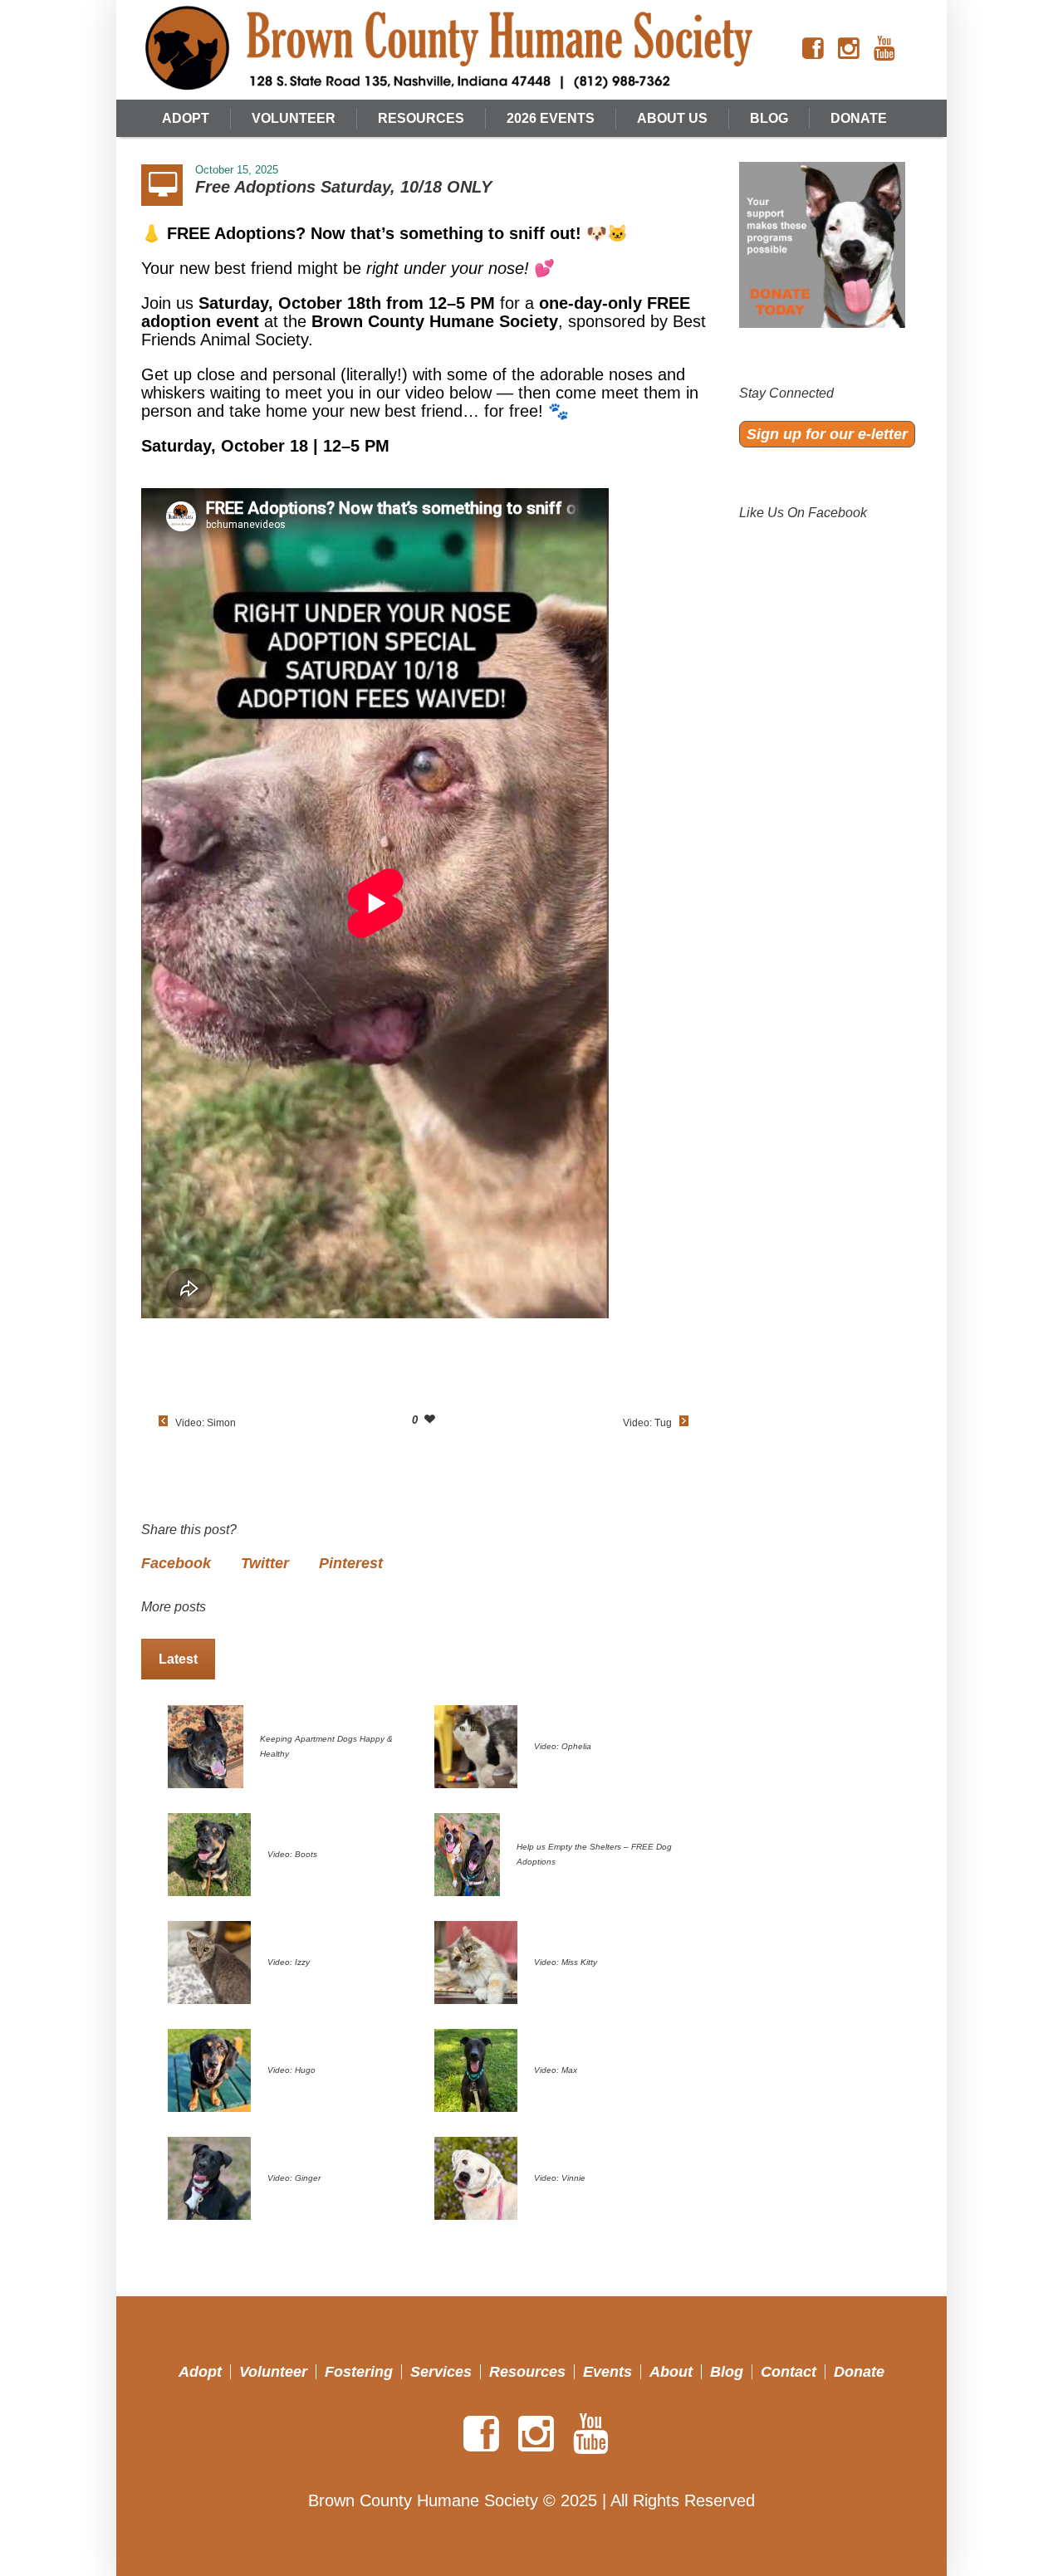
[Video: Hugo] (209, 2069)
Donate (859, 2372)
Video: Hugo (291, 2070)
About (671, 2372)
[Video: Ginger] (209, 2177)
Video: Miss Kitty (566, 1962)
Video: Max (556, 2070)
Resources (527, 2372)
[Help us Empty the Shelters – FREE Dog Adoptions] (467, 1853)
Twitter (265, 1563)
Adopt (200, 2372)
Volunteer (273, 2372)
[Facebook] (813, 49)
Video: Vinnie (560, 2178)
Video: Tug (647, 1423)
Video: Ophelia (563, 1746)
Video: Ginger (294, 2178)
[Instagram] (849, 49)
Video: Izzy (289, 1962)
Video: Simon (206, 1423)
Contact (789, 2372)
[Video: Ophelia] (476, 1745)
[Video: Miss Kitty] (476, 1961)
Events (607, 2372)
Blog (727, 2372)
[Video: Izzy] (209, 1961)
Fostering (359, 2372)
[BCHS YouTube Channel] (884, 49)
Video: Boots (292, 1854)
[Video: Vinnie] (476, 2177)
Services (441, 2372)
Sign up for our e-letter (827, 434)
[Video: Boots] (209, 1853)
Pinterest (351, 1563)
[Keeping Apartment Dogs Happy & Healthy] (206, 1745)
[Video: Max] (476, 2069)
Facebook (176, 1563)
